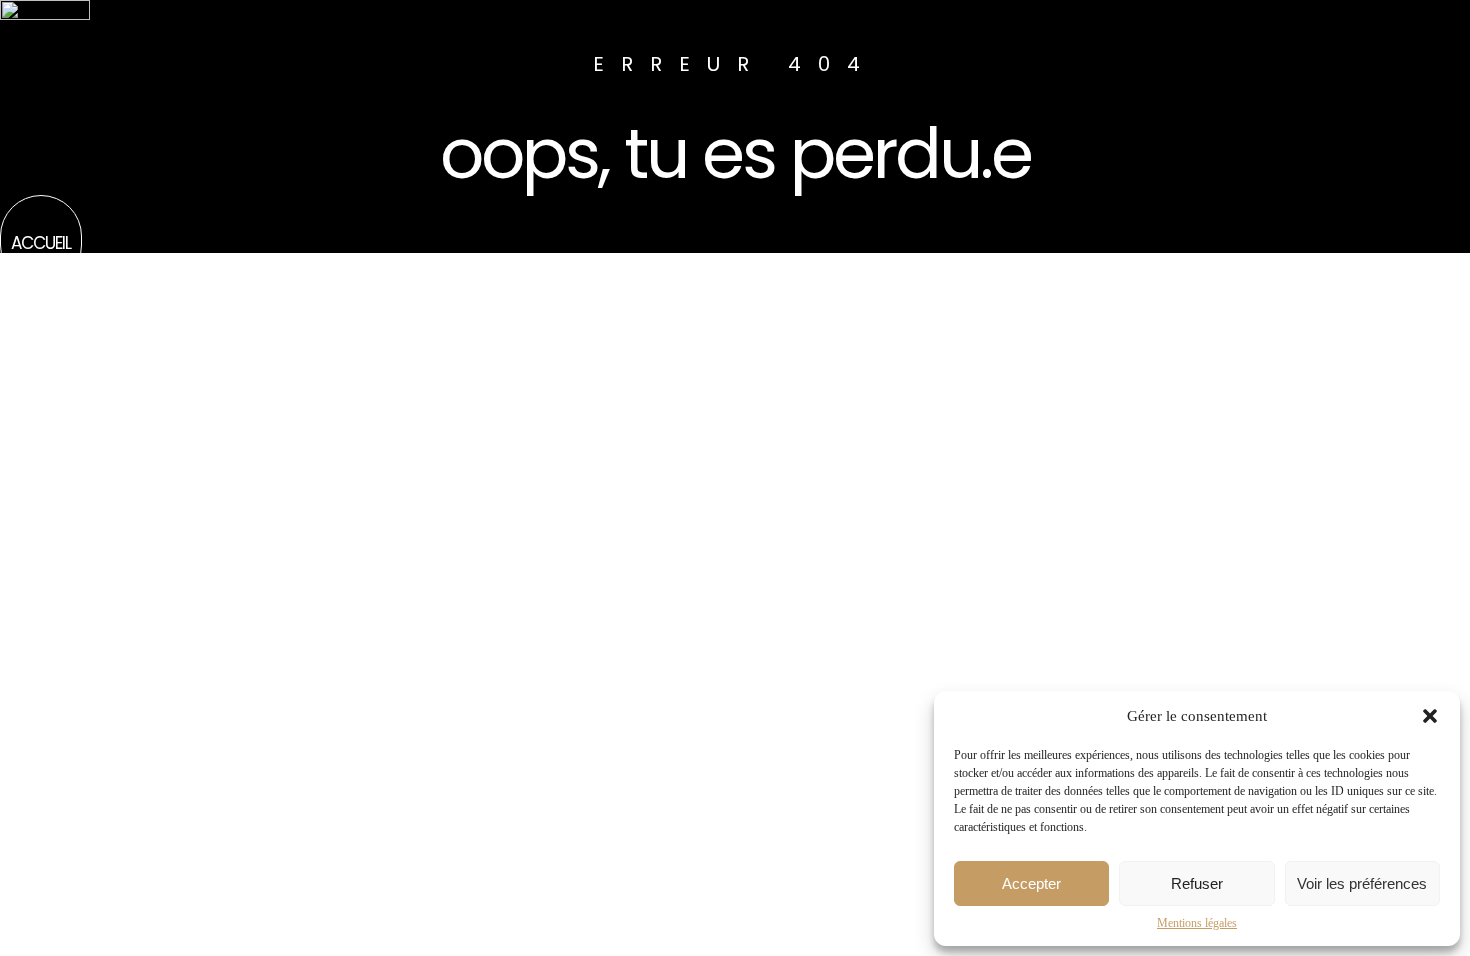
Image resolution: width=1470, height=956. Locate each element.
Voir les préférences (1362, 883)
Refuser (1197, 883)
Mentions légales (1197, 923)
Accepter (1031, 883)
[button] (1430, 716)
